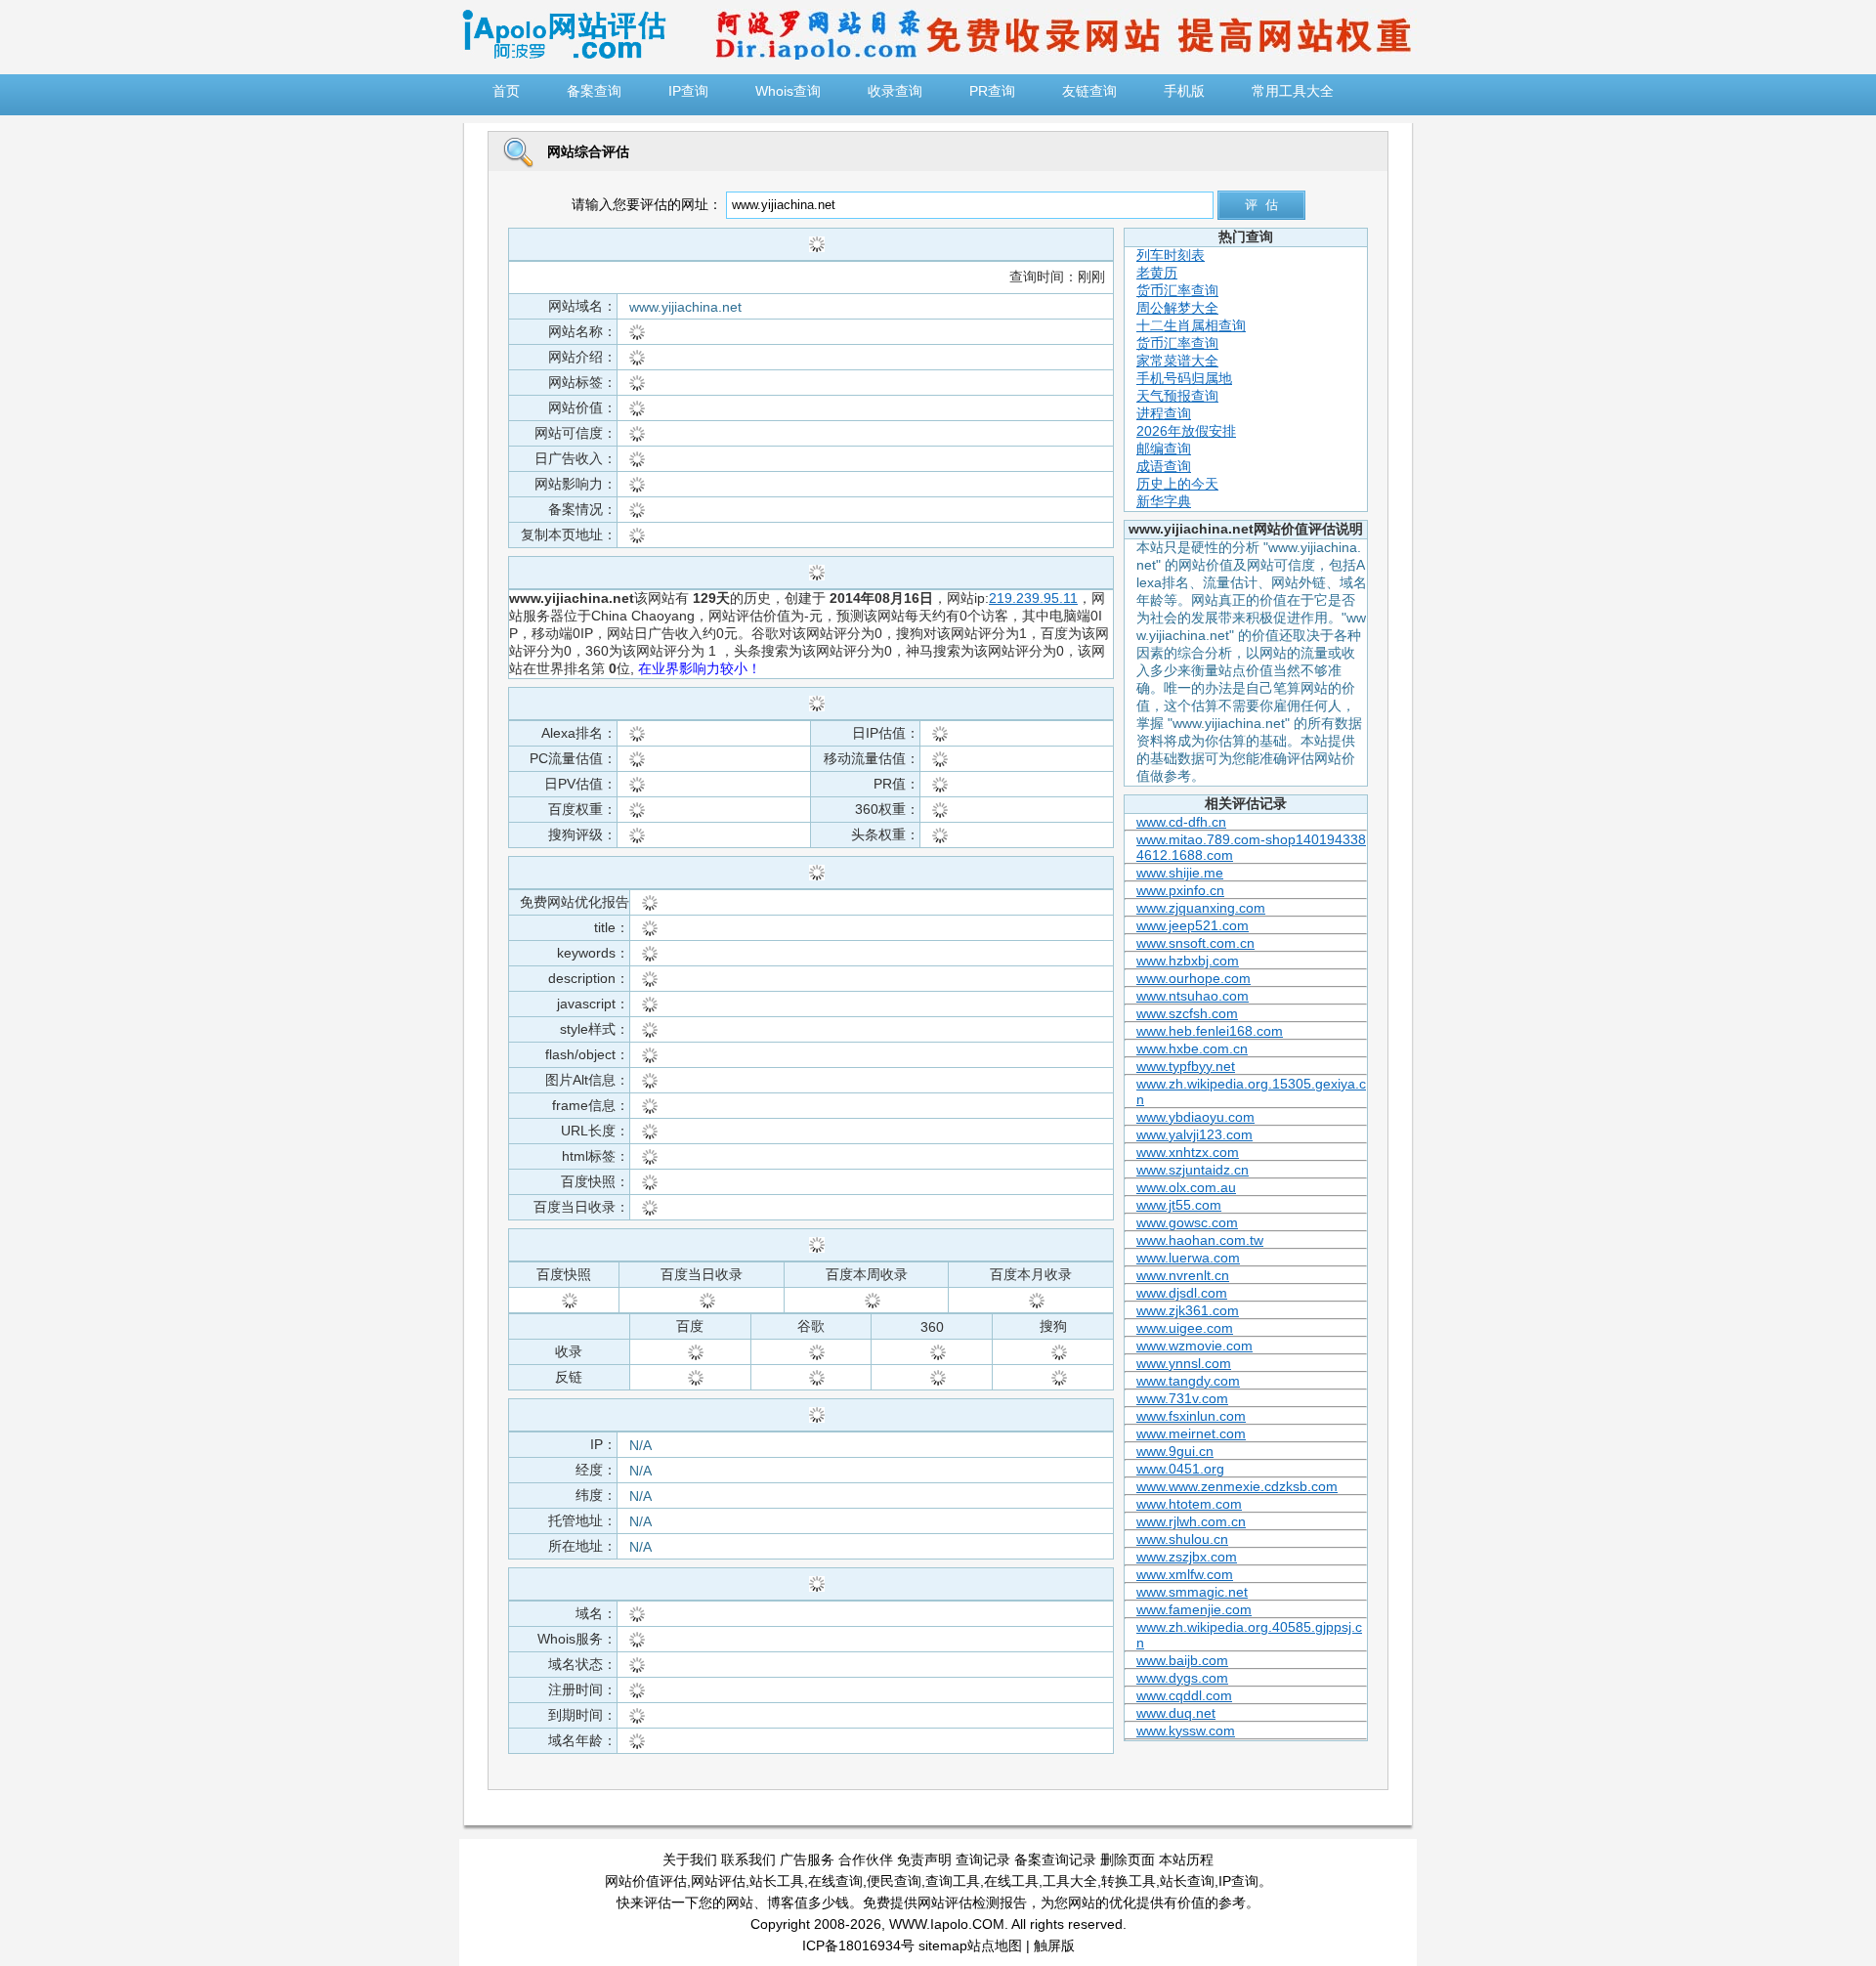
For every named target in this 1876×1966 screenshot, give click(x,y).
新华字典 (1164, 501)
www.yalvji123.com (1194, 1134)
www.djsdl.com (1182, 1293)
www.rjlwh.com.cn (1191, 1521)
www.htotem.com (1189, 1504)
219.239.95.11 (1033, 598)
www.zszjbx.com (1187, 1557)
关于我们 (690, 1859)
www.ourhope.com (1194, 978)
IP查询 (1238, 1881)
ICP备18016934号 (858, 1945)
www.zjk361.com (1188, 1310)
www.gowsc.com (1187, 1222)
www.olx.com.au (1186, 1187)
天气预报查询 (1177, 396)
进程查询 (1164, 413)
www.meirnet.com (1191, 1433)
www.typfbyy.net (1186, 1066)
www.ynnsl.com (1184, 1363)
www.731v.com (1182, 1398)
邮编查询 (1164, 449)
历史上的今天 (1177, 484)
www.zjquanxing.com (1201, 908)
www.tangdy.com (1188, 1381)
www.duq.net (1176, 1713)
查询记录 (983, 1859)
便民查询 (894, 1881)
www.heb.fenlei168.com (1210, 1031)
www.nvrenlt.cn (1183, 1275)
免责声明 (924, 1859)
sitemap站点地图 (970, 1945)
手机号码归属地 (1184, 378)
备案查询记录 (1055, 1859)
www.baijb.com (1182, 1660)
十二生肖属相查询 (1191, 325)
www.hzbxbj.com (1188, 961)
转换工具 (1129, 1881)
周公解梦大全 (1177, 308)
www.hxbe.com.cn (1192, 1048)
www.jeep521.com (1193, 925)
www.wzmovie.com (1194, 1346)
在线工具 (1011, 1881)
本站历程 (1186, 1859)
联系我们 (748, 1859)
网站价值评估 (646, 1881)
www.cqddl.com (1184, 1695)
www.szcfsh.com (1187, 1013)
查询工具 (953, 1881)
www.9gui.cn (1175, 1451)
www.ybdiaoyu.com (1195, 1117)
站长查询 (1187, 1881)
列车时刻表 (1171, 255)
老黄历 (1157, 273)
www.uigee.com (1185, 1328)
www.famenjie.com (1194, 1609)
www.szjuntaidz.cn (1193, 1170)
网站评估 (718, 1881)
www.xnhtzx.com (1188, 1152)
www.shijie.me (1180, 873)
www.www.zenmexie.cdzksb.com (1237, 1486)
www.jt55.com (1179, 1205)
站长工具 (777, 1881)
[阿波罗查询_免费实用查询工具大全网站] (564, 55)
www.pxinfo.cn (1180, 890)
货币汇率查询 (1177, 290)
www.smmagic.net (1192, 1592)
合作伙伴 (866, 1859)
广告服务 (807, 1859)
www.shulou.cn (1182, 1539)
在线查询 (835, 1881)
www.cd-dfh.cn (1181, 822)
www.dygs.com (1182, 1678)
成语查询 (1164, 466)
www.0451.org (1180, 1469)
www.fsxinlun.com (1191, 1416)
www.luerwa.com (1188, 1258)
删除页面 (1128, 1859)
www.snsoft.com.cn (1195, 943)
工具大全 (1070, 1881)
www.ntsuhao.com (1193, 996)
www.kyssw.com (1186, 1731)
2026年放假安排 (1186, 431)
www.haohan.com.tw (1200, 1240)
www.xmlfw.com (1185, 1574)
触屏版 (1054, 1945)
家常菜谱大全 (1177, 361)
